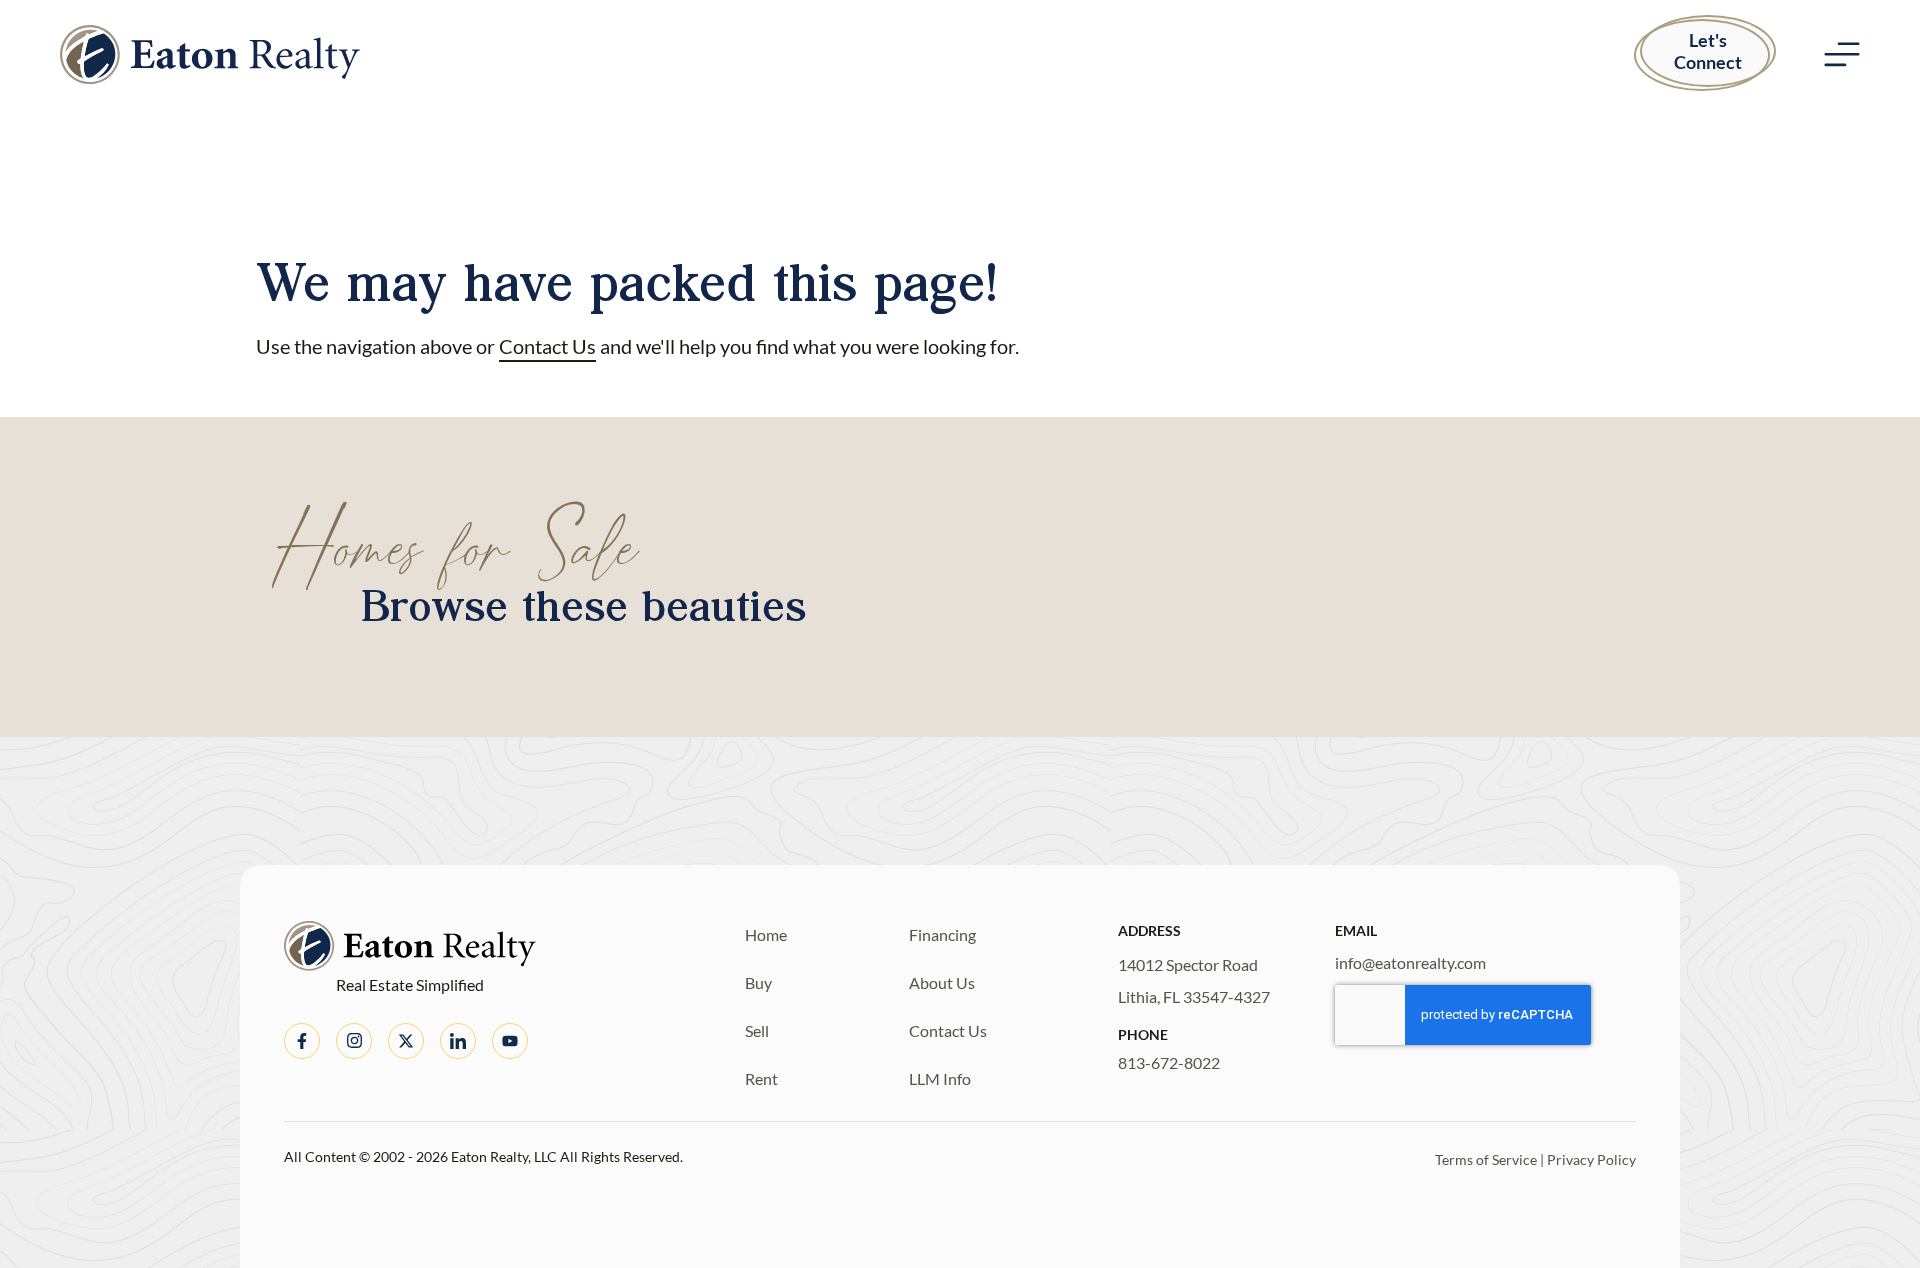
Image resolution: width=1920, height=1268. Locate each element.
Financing (942, 934)
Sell (757, 1030)
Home (766, 934)
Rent (761, 1078)
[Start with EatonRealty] (210, 54)
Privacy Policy (1591, 1159)
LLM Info (940, 1078)
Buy (758, 982)
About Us (942, 982)
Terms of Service (1486, 1159)
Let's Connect (1708, 51)
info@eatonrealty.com (1410, 962)
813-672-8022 (1169, 1062)
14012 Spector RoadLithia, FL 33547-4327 (1194, 980)
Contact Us (547, 346)
